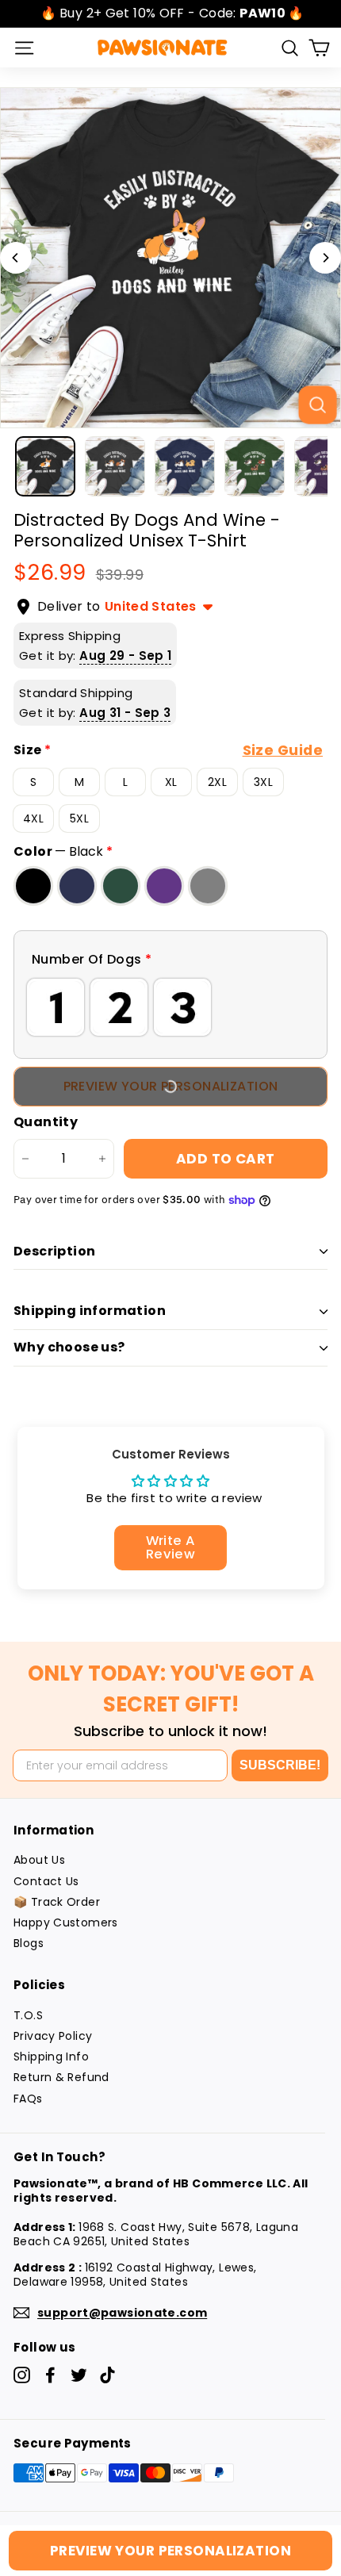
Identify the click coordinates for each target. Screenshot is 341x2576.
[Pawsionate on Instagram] (22, 2375)
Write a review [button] (171, 1547)
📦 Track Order (57, 1902)
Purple (164, 886)
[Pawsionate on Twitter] (79, 2375)
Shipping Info (51, 2057)
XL (171, 782)
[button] (170, 960)
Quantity (46, 1123)
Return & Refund (61, 2077)
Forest (121, 886)
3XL (263, 782)
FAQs (28, 2099)
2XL (217, 782)
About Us (39, 1860)
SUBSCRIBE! (280, 1765)
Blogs (29, 1943)
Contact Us (46, 1881)
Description (54, 1251)
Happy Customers (66, 1922)
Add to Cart (226, 1159)
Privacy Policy (53, 2036)
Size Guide (283, 750)
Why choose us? (69, 1347)
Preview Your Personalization (170, 2551)
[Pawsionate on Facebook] (50, 2375)
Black (33, 886)
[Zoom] (317, 404)
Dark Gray (208, 886)
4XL (33, 818)
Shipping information (90, 1311)
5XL (79, 818)
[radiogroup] (170, 1007)
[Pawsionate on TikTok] (107, 2375)
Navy (77, 886)
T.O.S (28, 2015)
